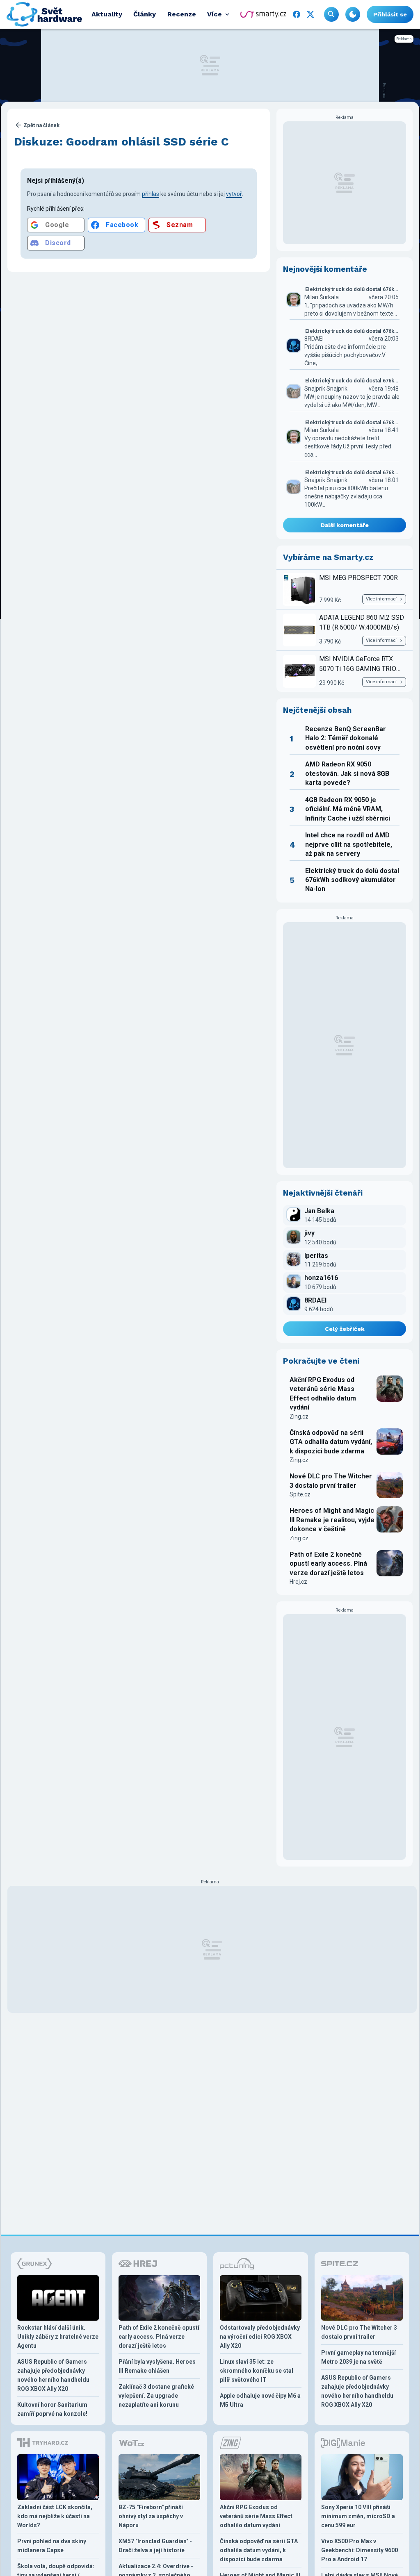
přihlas (151, 194)
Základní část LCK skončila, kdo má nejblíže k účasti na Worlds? (55, 2516)
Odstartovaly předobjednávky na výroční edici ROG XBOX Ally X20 (260, 2337)
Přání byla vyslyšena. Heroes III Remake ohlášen (157, 2366)
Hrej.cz (298, 1582)
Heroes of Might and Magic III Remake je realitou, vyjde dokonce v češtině (332, 1520)
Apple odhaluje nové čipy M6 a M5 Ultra (260, 2400)
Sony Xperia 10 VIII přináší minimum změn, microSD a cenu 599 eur (358, 2516)
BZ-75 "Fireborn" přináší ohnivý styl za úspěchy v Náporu (151, 2516)
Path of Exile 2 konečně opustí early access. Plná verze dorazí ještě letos (328, 1564)
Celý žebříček (345, 1329)
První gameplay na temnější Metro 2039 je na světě (358, 2357)
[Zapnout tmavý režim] (353, 14)
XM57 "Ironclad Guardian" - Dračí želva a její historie (155, 2546)
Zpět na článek (41, 125)
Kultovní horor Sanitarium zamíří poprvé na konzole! (52, 2409)
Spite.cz (300, 1494)
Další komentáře (345, 525)
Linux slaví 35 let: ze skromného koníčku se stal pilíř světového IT (257, 2371)
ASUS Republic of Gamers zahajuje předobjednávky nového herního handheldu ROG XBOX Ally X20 (53, 2375)
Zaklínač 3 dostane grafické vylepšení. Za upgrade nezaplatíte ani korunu (156, 2396)
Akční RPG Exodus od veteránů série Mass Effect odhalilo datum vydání (323, 1394)
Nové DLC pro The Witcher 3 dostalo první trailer (331, 1481)
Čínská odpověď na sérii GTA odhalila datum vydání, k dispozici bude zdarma (331, 1442)
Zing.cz (299, 1416)
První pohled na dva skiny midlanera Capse (52, 2546)
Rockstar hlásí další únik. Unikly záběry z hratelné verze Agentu (58, 2337)
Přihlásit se (390, 14)
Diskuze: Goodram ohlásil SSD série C (121, 142)
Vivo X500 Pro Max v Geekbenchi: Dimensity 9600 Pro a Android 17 (360, 2550)
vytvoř (234, 194)
